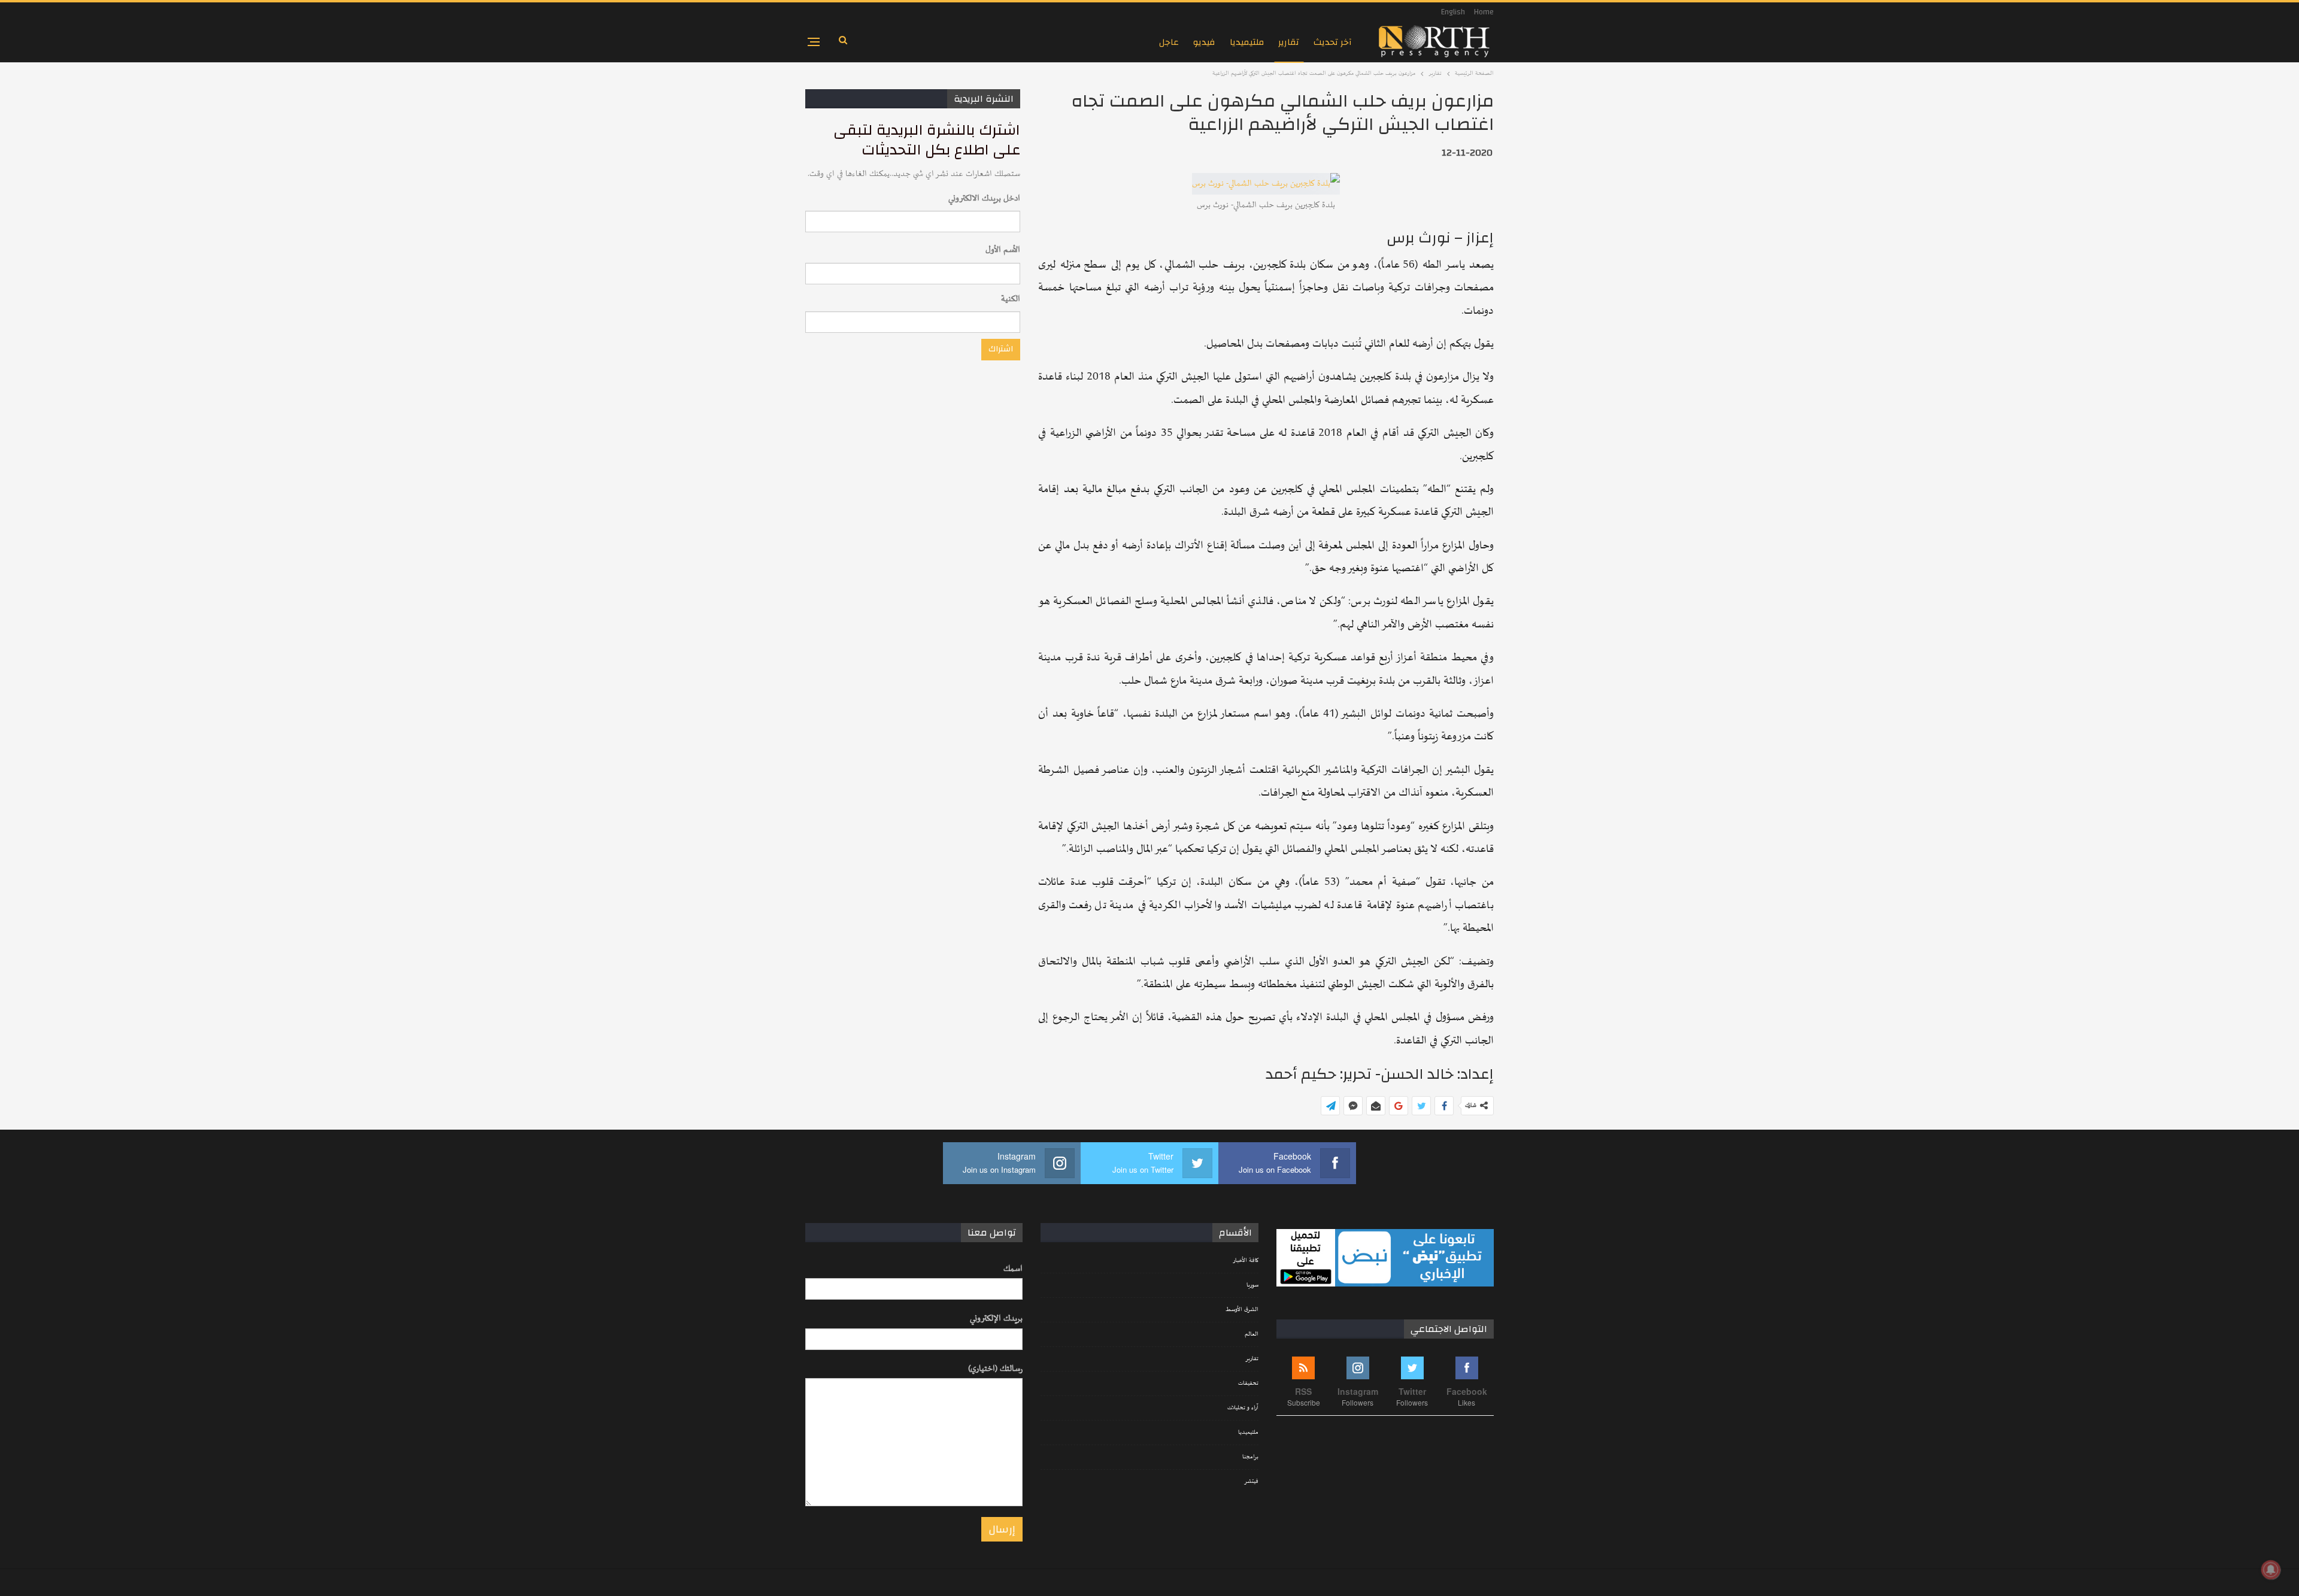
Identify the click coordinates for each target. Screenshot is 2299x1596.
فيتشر (1251, 1482)
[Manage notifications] (2271, 1570)
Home (1484, 12)
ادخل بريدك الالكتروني (984, 198)
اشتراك (1001, 349)
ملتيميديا (1247, 42)
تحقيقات (1248, 1383)
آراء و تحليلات (1243, 1408)
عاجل (1169, 42)
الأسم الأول (1003, 250)
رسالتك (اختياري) (995, 1369)
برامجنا (1250, 1457)
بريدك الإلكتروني (996, 1319)
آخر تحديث (1333, 42)
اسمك (1013, 1269)
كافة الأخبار (1246, 1261)
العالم (1252, 1334)
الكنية (1011, 299)
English (1453, 12)
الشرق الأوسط (1242, 1310)
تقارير (1289, 42)
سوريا (1252, 1285)
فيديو (1204, 42)
